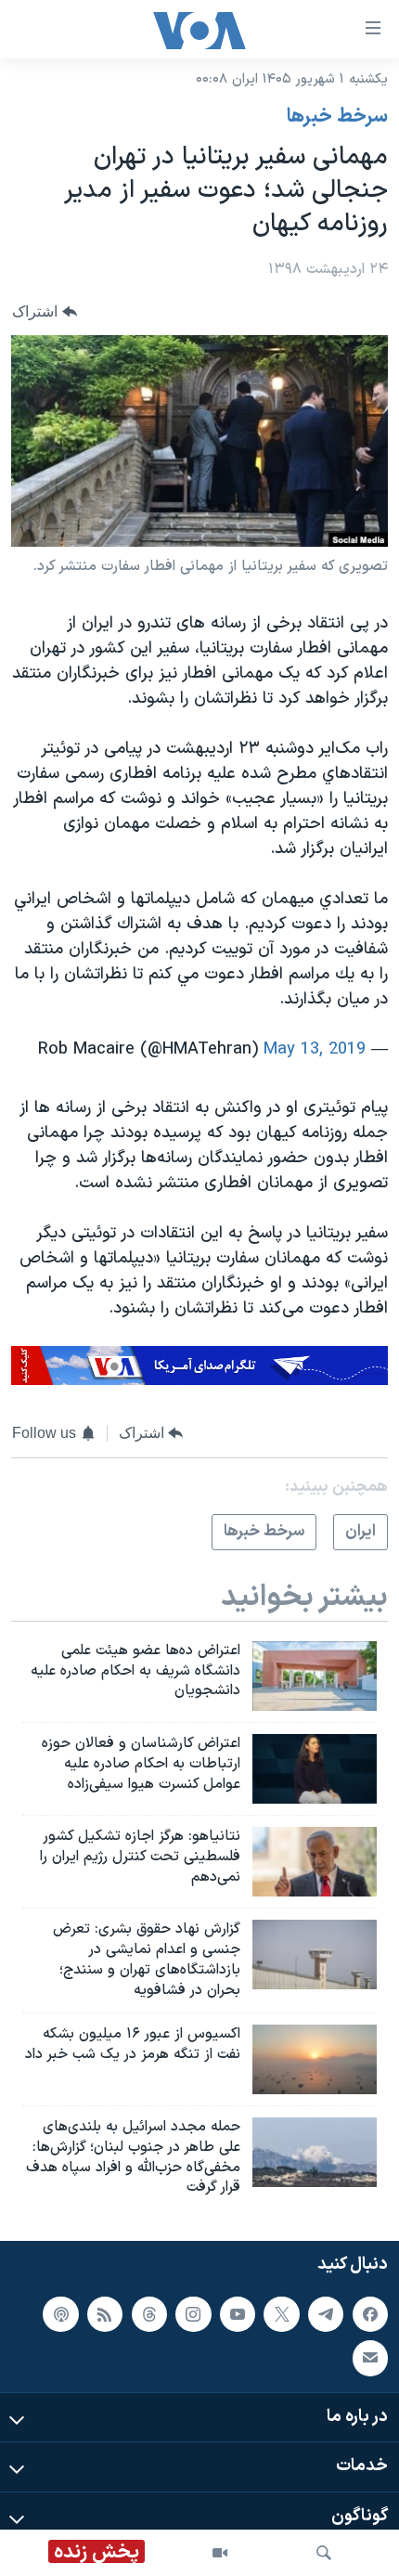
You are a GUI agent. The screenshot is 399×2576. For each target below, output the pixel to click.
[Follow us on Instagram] (193, 2314)
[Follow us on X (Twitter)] (281, 2314)
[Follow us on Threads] (149, 2314)
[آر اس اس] (105, 2314)
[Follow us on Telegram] (326, 2314)
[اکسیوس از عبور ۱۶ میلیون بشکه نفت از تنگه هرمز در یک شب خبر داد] (315, 2059)
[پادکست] (60, 2314)
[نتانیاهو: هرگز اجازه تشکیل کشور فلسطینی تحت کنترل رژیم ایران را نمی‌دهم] (315, 1862)
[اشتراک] (370, 2358)
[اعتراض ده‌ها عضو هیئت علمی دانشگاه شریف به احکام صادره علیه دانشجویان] (315, 1676)
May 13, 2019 (315, 1049)
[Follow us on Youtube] (238, 2314)
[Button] (45, 311)
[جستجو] (324, 2553)
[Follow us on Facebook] (370, 2314)
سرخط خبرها (337, 117)
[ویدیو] (220, 2553)
